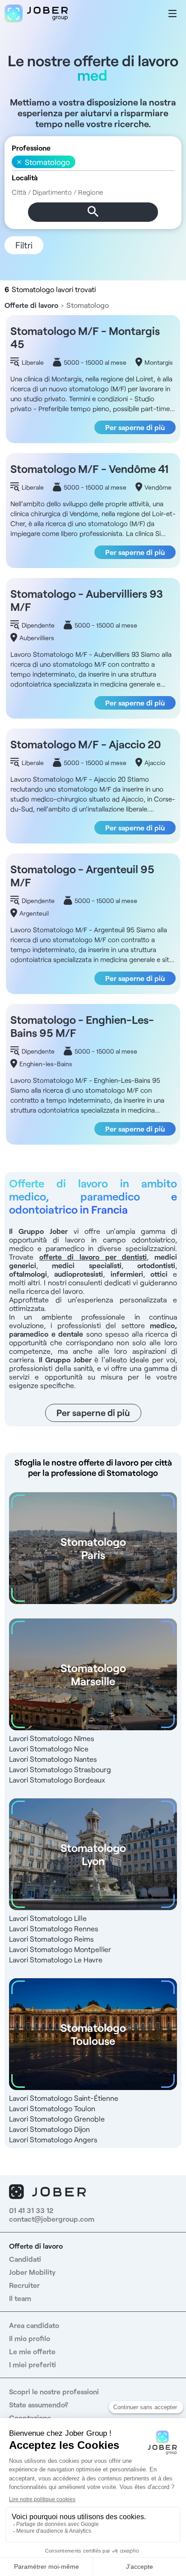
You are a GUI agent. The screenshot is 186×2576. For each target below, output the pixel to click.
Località (25, 177)
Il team (20, 2298)
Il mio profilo (30, 2338)
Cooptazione (30, 2418)
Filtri (24, 245)
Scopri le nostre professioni (54, 2391)
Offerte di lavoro (31, 305)
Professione (31, 148)
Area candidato (34, 2325)
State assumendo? (39, 2404)
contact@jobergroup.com (52, 2219)
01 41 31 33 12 (31, 2210)
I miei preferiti (33, 2364)
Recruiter (24, 2285)
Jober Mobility (32, 2272)
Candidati (25, 2259)
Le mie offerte (32, 2351)
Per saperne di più (135, 427)
